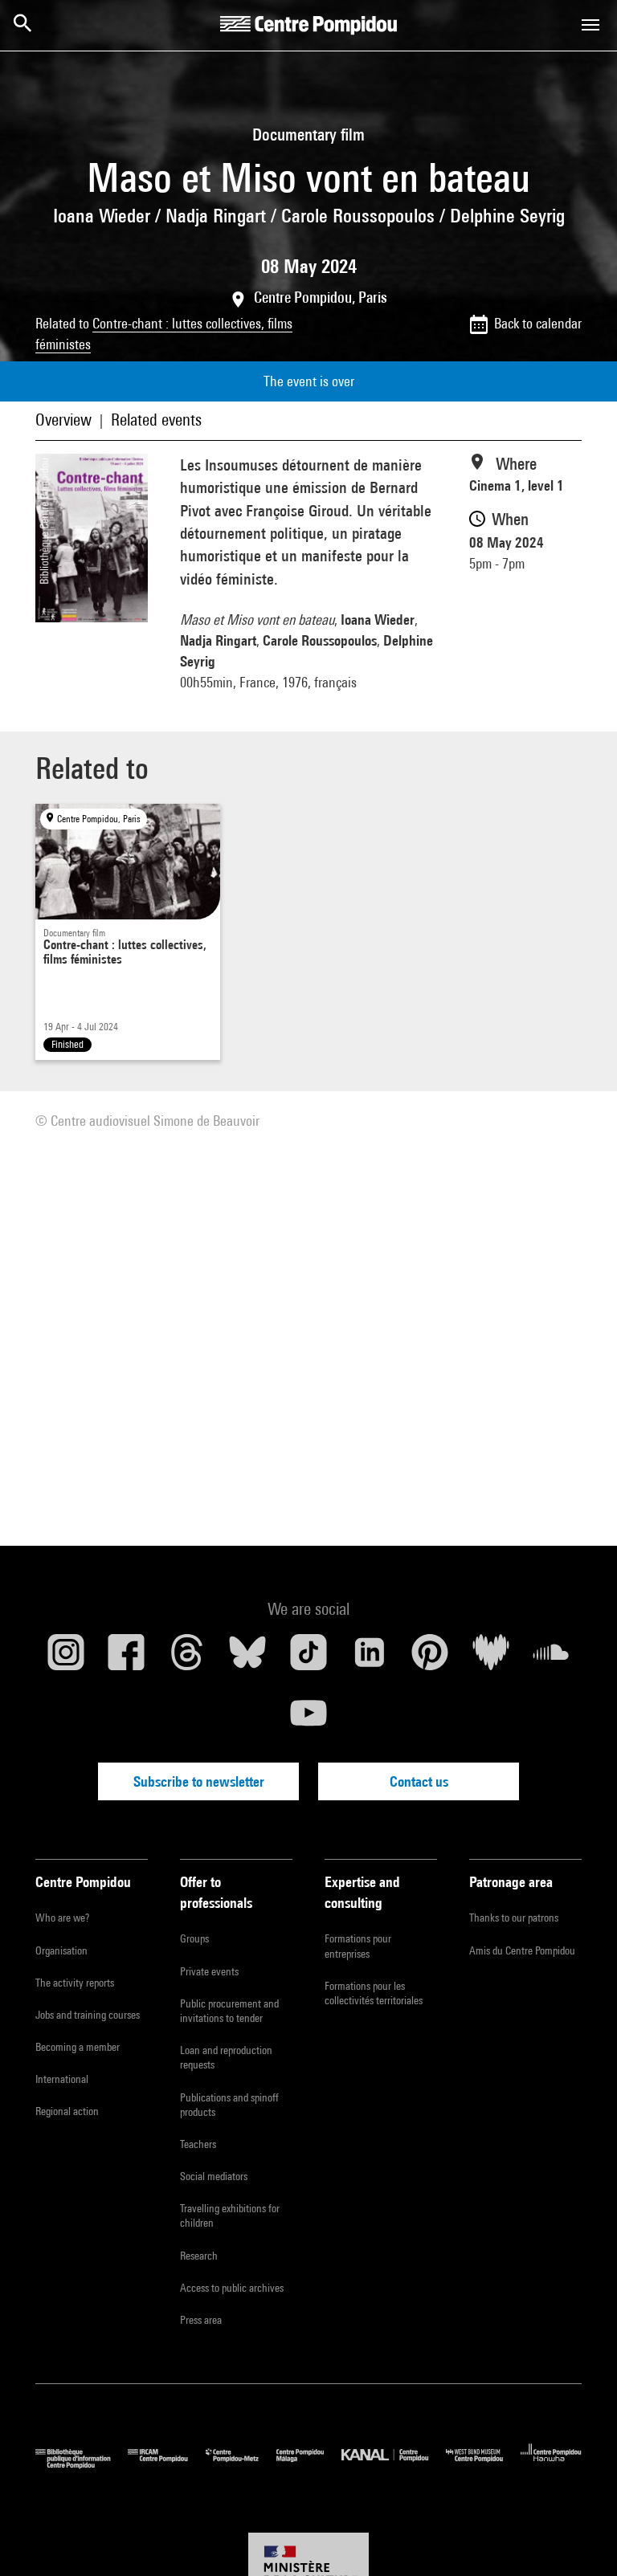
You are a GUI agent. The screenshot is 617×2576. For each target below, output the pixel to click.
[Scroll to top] (579, 2538)
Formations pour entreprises (358, 1946)
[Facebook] (127, 1658)
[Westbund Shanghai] (483, 2465)
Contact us (419, 1781)
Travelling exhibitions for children (230, 2215)
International (62, 2079)
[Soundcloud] (551, 1658)
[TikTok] (308, 1658)
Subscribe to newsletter (199, 1781)
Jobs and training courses (88, 2015)
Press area (201, 2320)
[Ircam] (166, 2465)
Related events (156, 420)
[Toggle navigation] (590, 25)
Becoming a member (78, 2047)
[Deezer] (491, 1658)
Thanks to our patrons (514, 1918)
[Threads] (187, 1658)
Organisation (61, 1950)
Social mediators (214, 2176)
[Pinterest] (430, 1658)
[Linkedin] (370, 1658)
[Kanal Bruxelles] (393, 2465)
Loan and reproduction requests (226, 2057)
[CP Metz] (241, 2465)
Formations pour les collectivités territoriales (374, 1993)
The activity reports (75, 1983)
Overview (63, 420)
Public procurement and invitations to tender (229, 2011)
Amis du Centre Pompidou (522, 1950)
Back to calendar (538, 323)
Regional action (67, 2111)
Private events (209, 1971)
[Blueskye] (248, 1658)
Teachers (198, 2144)
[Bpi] (82, 2465)
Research (199, 2256)
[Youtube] (308, 1719)
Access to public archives (232, 2288)
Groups (194, 1938)
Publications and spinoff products (229, 2105)
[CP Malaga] (309, 2465)
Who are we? (62, 1918)
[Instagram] (66, 1658)
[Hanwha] (551, 2465)
